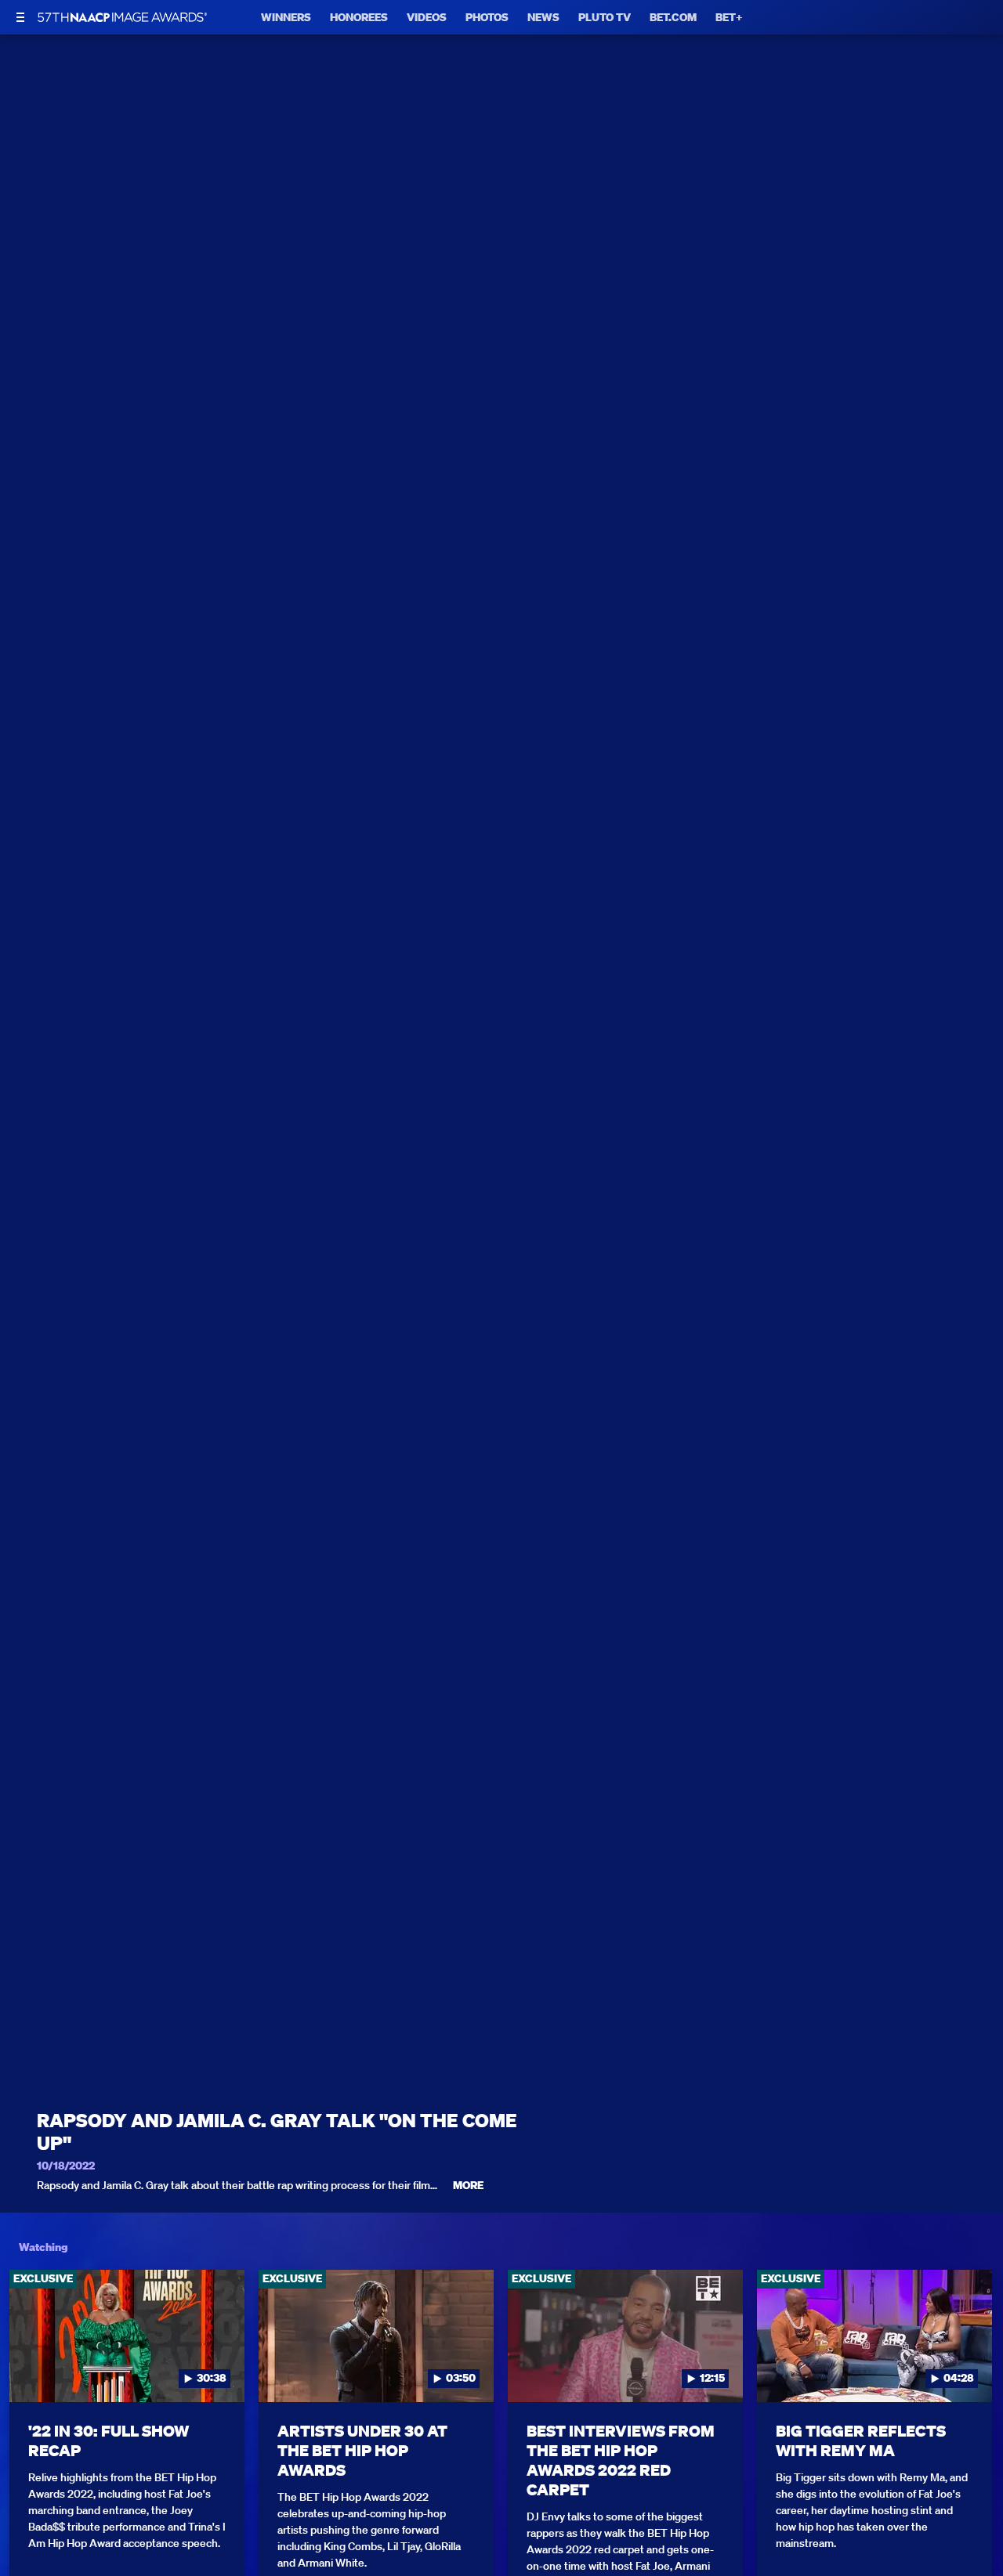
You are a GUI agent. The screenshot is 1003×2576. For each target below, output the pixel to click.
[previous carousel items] (27, 2369)
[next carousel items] (976, 2369)
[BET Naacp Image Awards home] (122, 17)
